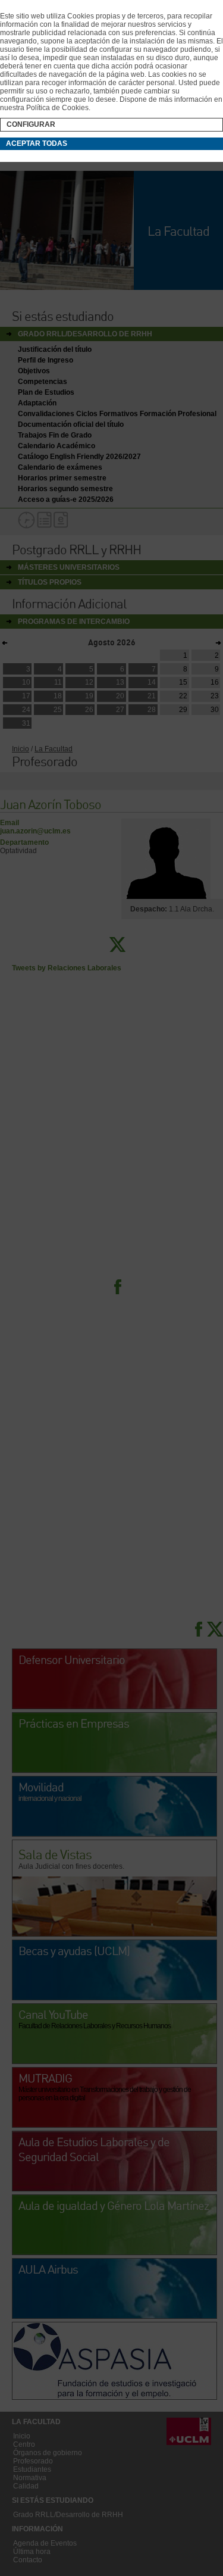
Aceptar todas (37, 143)
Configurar (31, 124)
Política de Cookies (57, 108)
